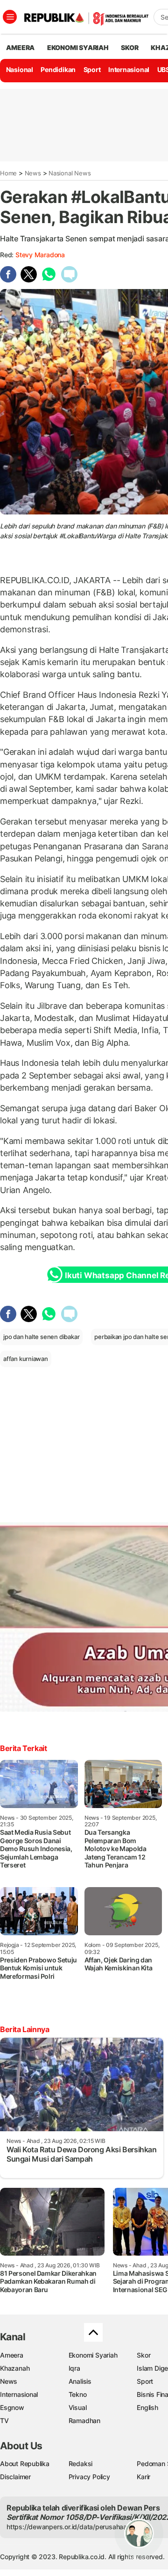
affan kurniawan (26, 1359)
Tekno (78, 2394)
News (33, 173)
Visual (78, 2407)
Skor (143, 2355)
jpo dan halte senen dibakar (41, 1337)
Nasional (20, 69)
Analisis (80, 2381)
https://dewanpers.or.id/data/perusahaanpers (75, 2527)
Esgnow (12, 2407)
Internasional (129, 69)
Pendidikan (58, 69)
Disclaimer (15, 2477)
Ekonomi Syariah (78, 47)
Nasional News (70, 173)
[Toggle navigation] (10, 17)
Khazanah (15, 2368)
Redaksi (81, 2464)
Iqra (74, 2368)
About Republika (25, 2464)
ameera (20, 47)
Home (8, 173)
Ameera (12, 2355)
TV (4, 2420)
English (147, 2407)
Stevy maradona (40, 255)
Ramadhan (84, 2420)
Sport (92, 69)
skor (129, 47)
